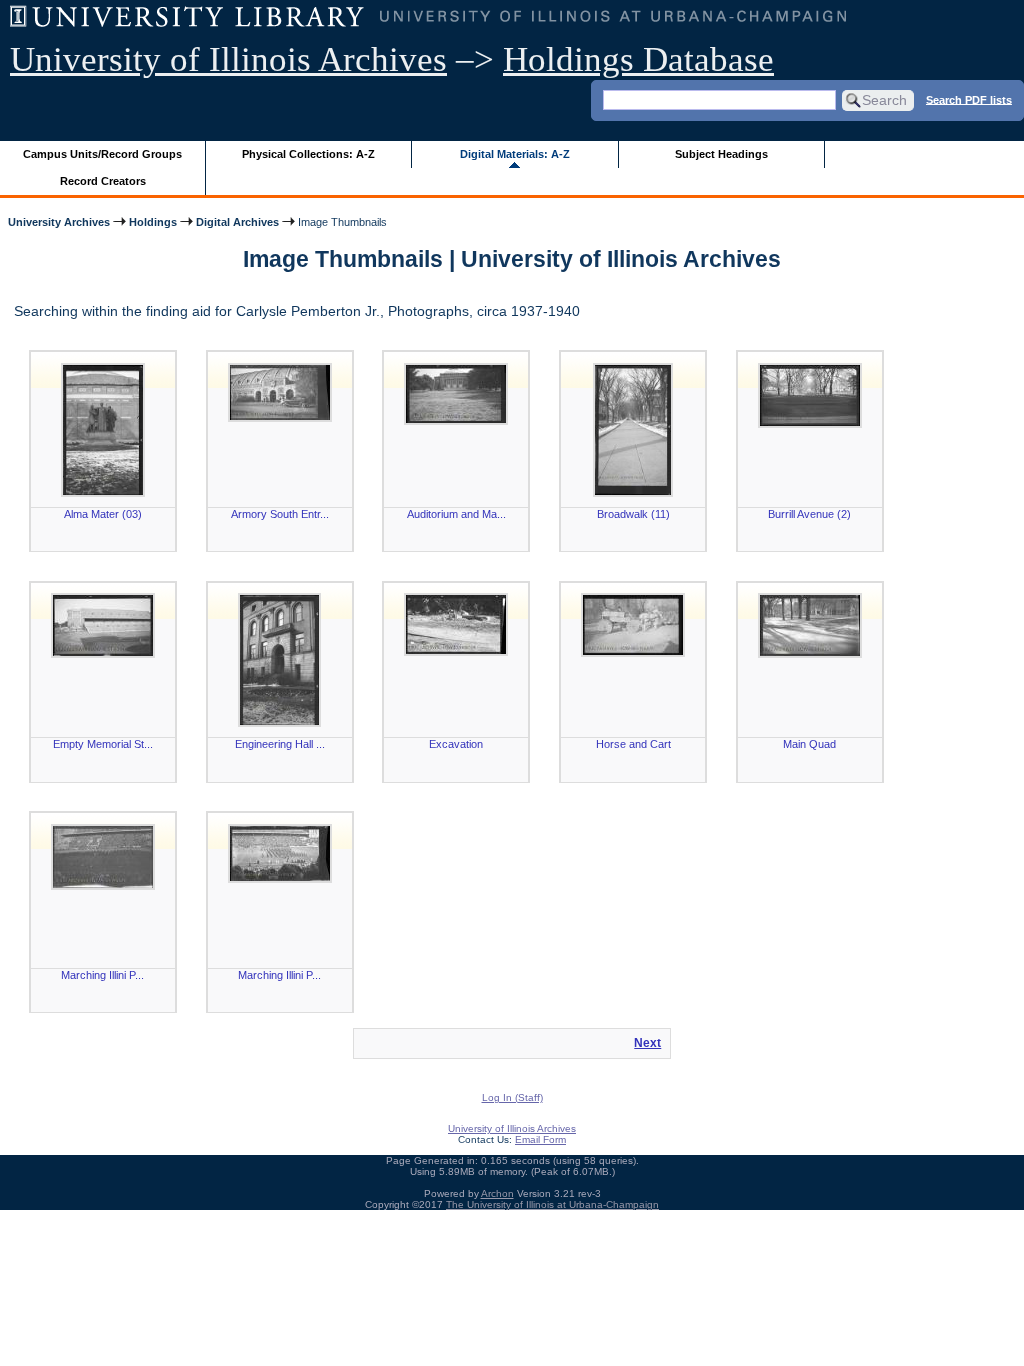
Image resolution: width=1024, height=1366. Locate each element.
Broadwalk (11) (633, 514)
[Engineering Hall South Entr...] (280, 660)
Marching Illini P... (102, 975)
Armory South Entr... (280, 514)
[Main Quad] (810, 625)
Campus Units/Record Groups (102, 154)
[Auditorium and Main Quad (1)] (456, 394)
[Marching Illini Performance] (103, 857)
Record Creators (103, 181)
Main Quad (809, 744)
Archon (497, 1193)
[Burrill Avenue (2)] (810, 395)
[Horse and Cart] (633, 625)
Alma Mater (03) (103, 514)
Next (647, 1043)
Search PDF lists (969, 99)
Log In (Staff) (512, 1097)
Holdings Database (638, 59)
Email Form (540, 1139)
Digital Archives (237, 222)
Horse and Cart (633, 744)
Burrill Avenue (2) (809, 514)
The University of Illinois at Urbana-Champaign (552, 1204)
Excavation (456, 744)
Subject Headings (721, 154)
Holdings (153, 222)
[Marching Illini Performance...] (280, 853)
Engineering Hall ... (280, 744)
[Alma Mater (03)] (103, 430)
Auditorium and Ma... (456, 514)
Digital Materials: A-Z (515, 154)
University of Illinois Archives (228, 59)
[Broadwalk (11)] (633, 430)
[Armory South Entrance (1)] (280, 392)
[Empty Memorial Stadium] (103, 625)
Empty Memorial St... (103, 744)
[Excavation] (456, 624)
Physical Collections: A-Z (308, 154)
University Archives (59, 222)
